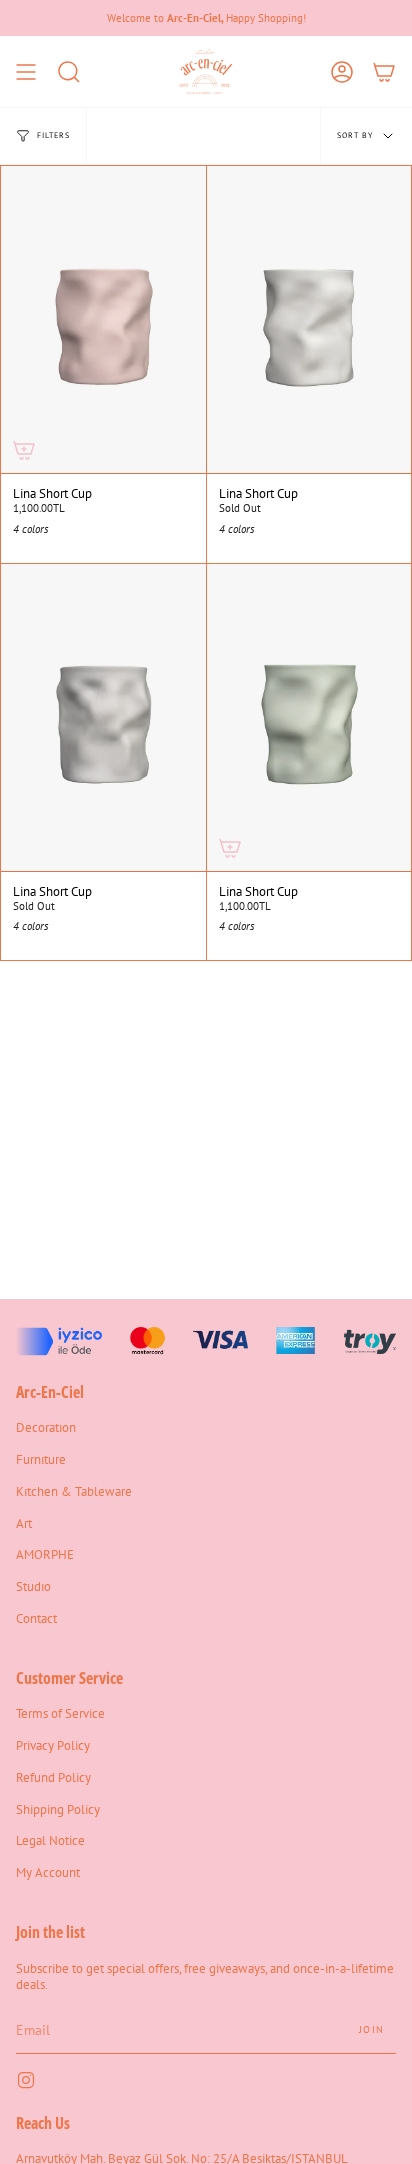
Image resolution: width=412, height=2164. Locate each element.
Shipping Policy (58, 1809)
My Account (48, 1872)
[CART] (384, 71)
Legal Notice (50, 1840)
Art (24, 1523)
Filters (53, 135)
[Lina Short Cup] (103, 319)
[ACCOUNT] (342, 71)
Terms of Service (60, 1713)
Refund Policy (53, 1777)
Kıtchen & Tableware (74, 1491)
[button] (69, 71)
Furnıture (41, 1459)
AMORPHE (45, 1554)
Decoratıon (46, 1427)
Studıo (33, 1586)
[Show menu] (26, 71)
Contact (36, 1618)
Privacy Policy (53, 1745)
